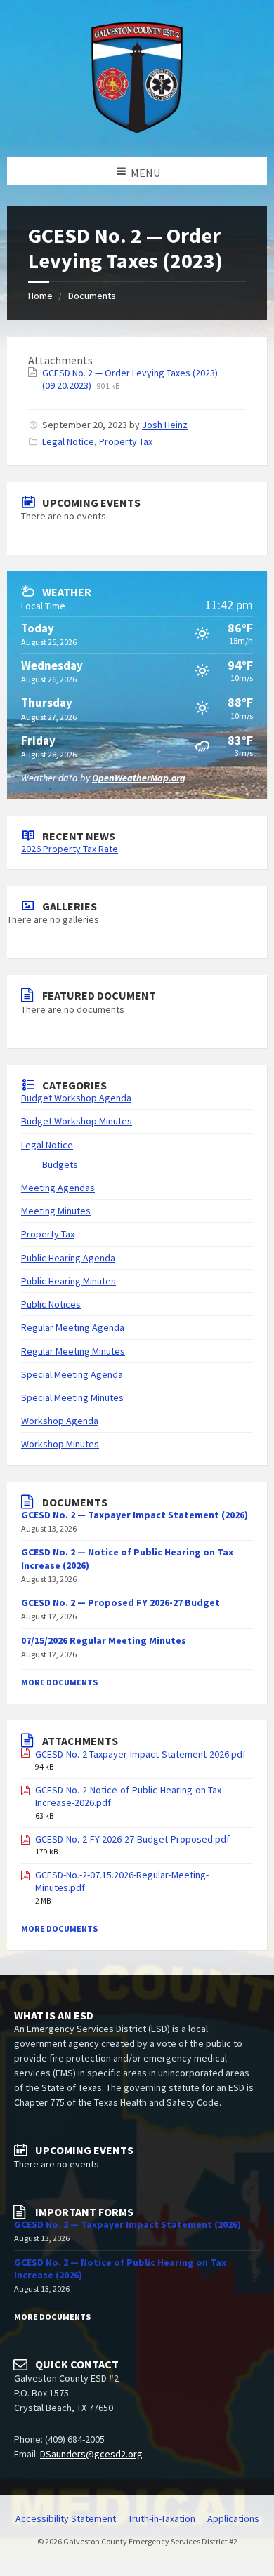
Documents (92, 296)
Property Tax (126, 441)
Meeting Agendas (58, 1188)
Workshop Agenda (60, 1421)
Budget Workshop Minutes (77, 1121)
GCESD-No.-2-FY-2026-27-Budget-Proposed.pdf (132, 1839)
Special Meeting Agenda (72, 1374)
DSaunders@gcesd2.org (91, 2454)
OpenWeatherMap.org (139, 778)
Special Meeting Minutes (72, 1397)
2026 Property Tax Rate (70, 849)
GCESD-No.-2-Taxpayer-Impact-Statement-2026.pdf (141, 1754)
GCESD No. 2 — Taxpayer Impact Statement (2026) (135, 1515)
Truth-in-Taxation (162, 2518)
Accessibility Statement (66, 2518)
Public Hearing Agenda (68, 1258)
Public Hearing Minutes (68, 1281)
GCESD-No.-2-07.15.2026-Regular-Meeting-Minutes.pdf (122, 1881)
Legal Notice (68, 441)
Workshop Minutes (60, 1444)
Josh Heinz (165, 425)
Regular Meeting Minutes (73, 1351)
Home (40, 296)
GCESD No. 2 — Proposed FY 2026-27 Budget (120, 1602)
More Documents (59, 1682)
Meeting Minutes (56, 1211)
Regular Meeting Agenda (73, 1327)
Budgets (60, 1164)
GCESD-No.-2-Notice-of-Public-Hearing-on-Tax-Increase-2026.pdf (130, 1796)
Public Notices (51, 1304)
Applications (233, 2518)
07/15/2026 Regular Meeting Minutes (104, 1640)
